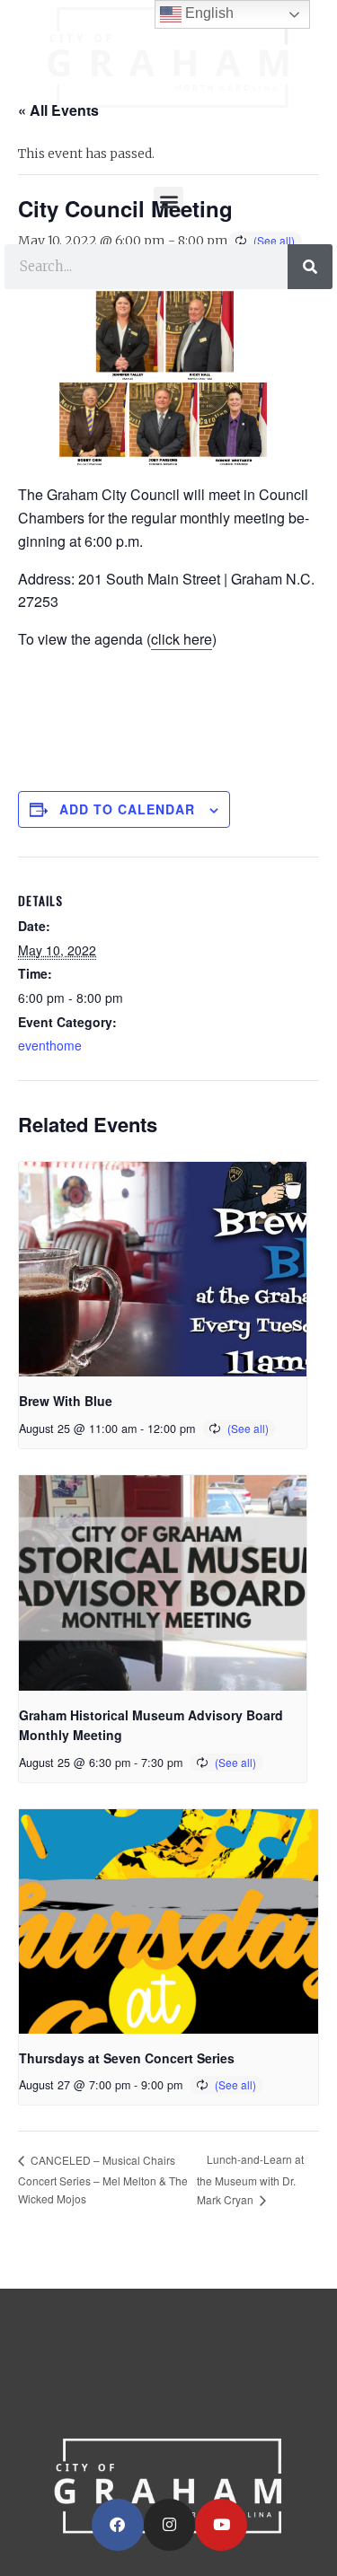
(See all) (248, 1428)
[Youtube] (221, 2525)
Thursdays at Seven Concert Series (127, 2058)
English (208, 13)
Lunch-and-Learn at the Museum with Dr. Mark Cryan (250, 2179)
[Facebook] (118, 2525)
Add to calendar (127, 809)
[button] (168, 202)
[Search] (310, 267)
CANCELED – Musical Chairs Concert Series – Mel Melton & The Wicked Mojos (103, 2179)
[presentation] (163, 1270)
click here (182, 639)
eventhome (50, 1045)
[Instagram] (170, 2525)
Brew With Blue (66, 1401)
